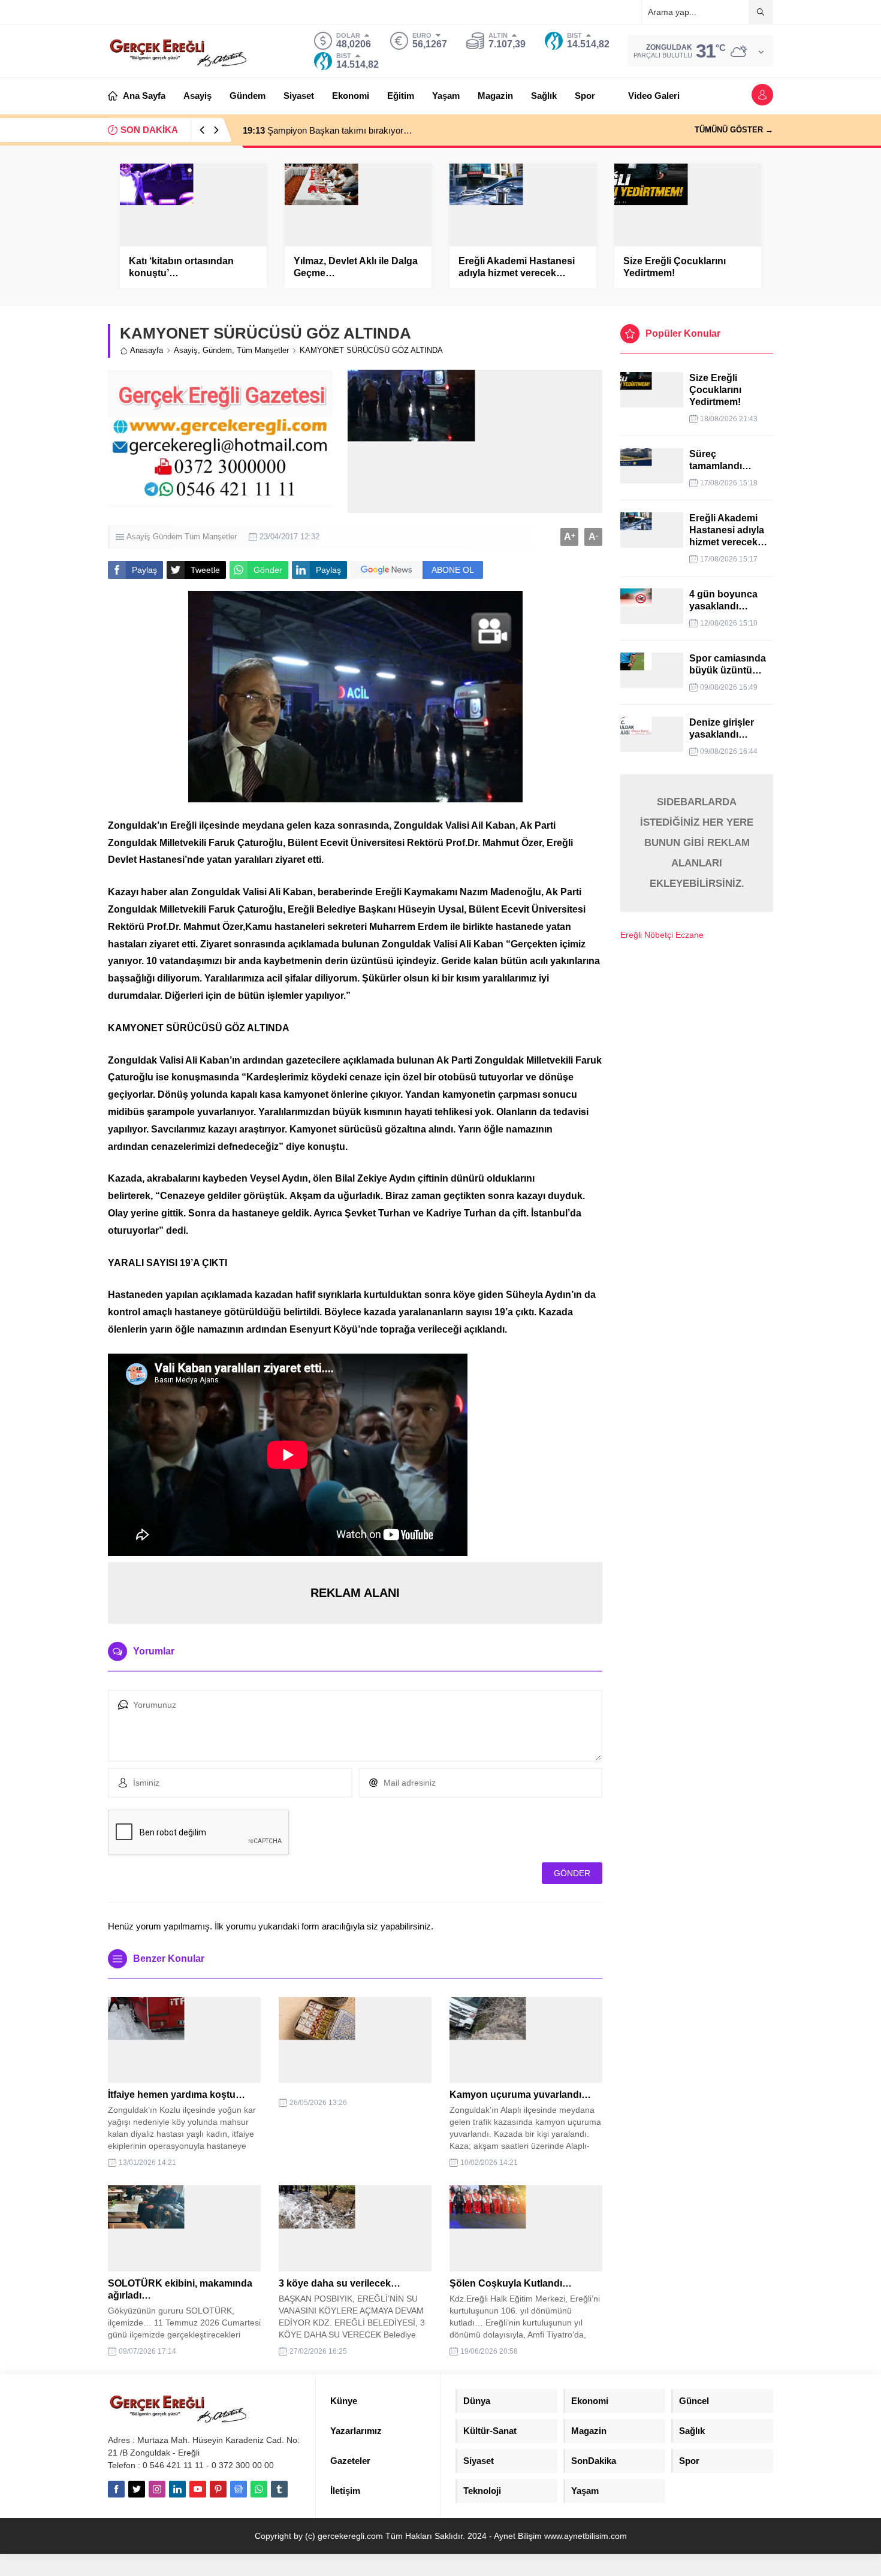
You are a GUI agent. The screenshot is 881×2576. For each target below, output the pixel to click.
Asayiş (186, 350)
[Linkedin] (177, 2489)
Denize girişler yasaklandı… (722, 728)
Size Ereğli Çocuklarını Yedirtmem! (675, 267)
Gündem (217, 350)
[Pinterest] (218, 2489)
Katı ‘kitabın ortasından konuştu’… (181, 267)
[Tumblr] (279, 2489)
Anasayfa (147, 350)
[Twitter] (137, 2489)
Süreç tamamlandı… (720, 460)
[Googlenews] (239, 2489)
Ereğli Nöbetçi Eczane (662, 935)
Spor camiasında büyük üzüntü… (728, 664)
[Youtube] (198, 2489)
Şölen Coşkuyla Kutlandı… (511, 2283)
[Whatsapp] (259, 2489)
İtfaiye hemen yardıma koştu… (176, 2095)
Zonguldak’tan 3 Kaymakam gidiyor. (325, 130)
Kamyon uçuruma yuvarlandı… (520, 2095)
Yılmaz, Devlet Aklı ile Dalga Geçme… (356, 267)
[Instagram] (157, 2489)
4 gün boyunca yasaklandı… (723, 600)
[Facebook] (116, 2489)
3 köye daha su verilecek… (340, 2283)
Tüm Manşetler (263, 350)
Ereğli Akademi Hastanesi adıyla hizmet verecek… (517, 267)
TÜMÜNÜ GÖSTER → (734, 130)
